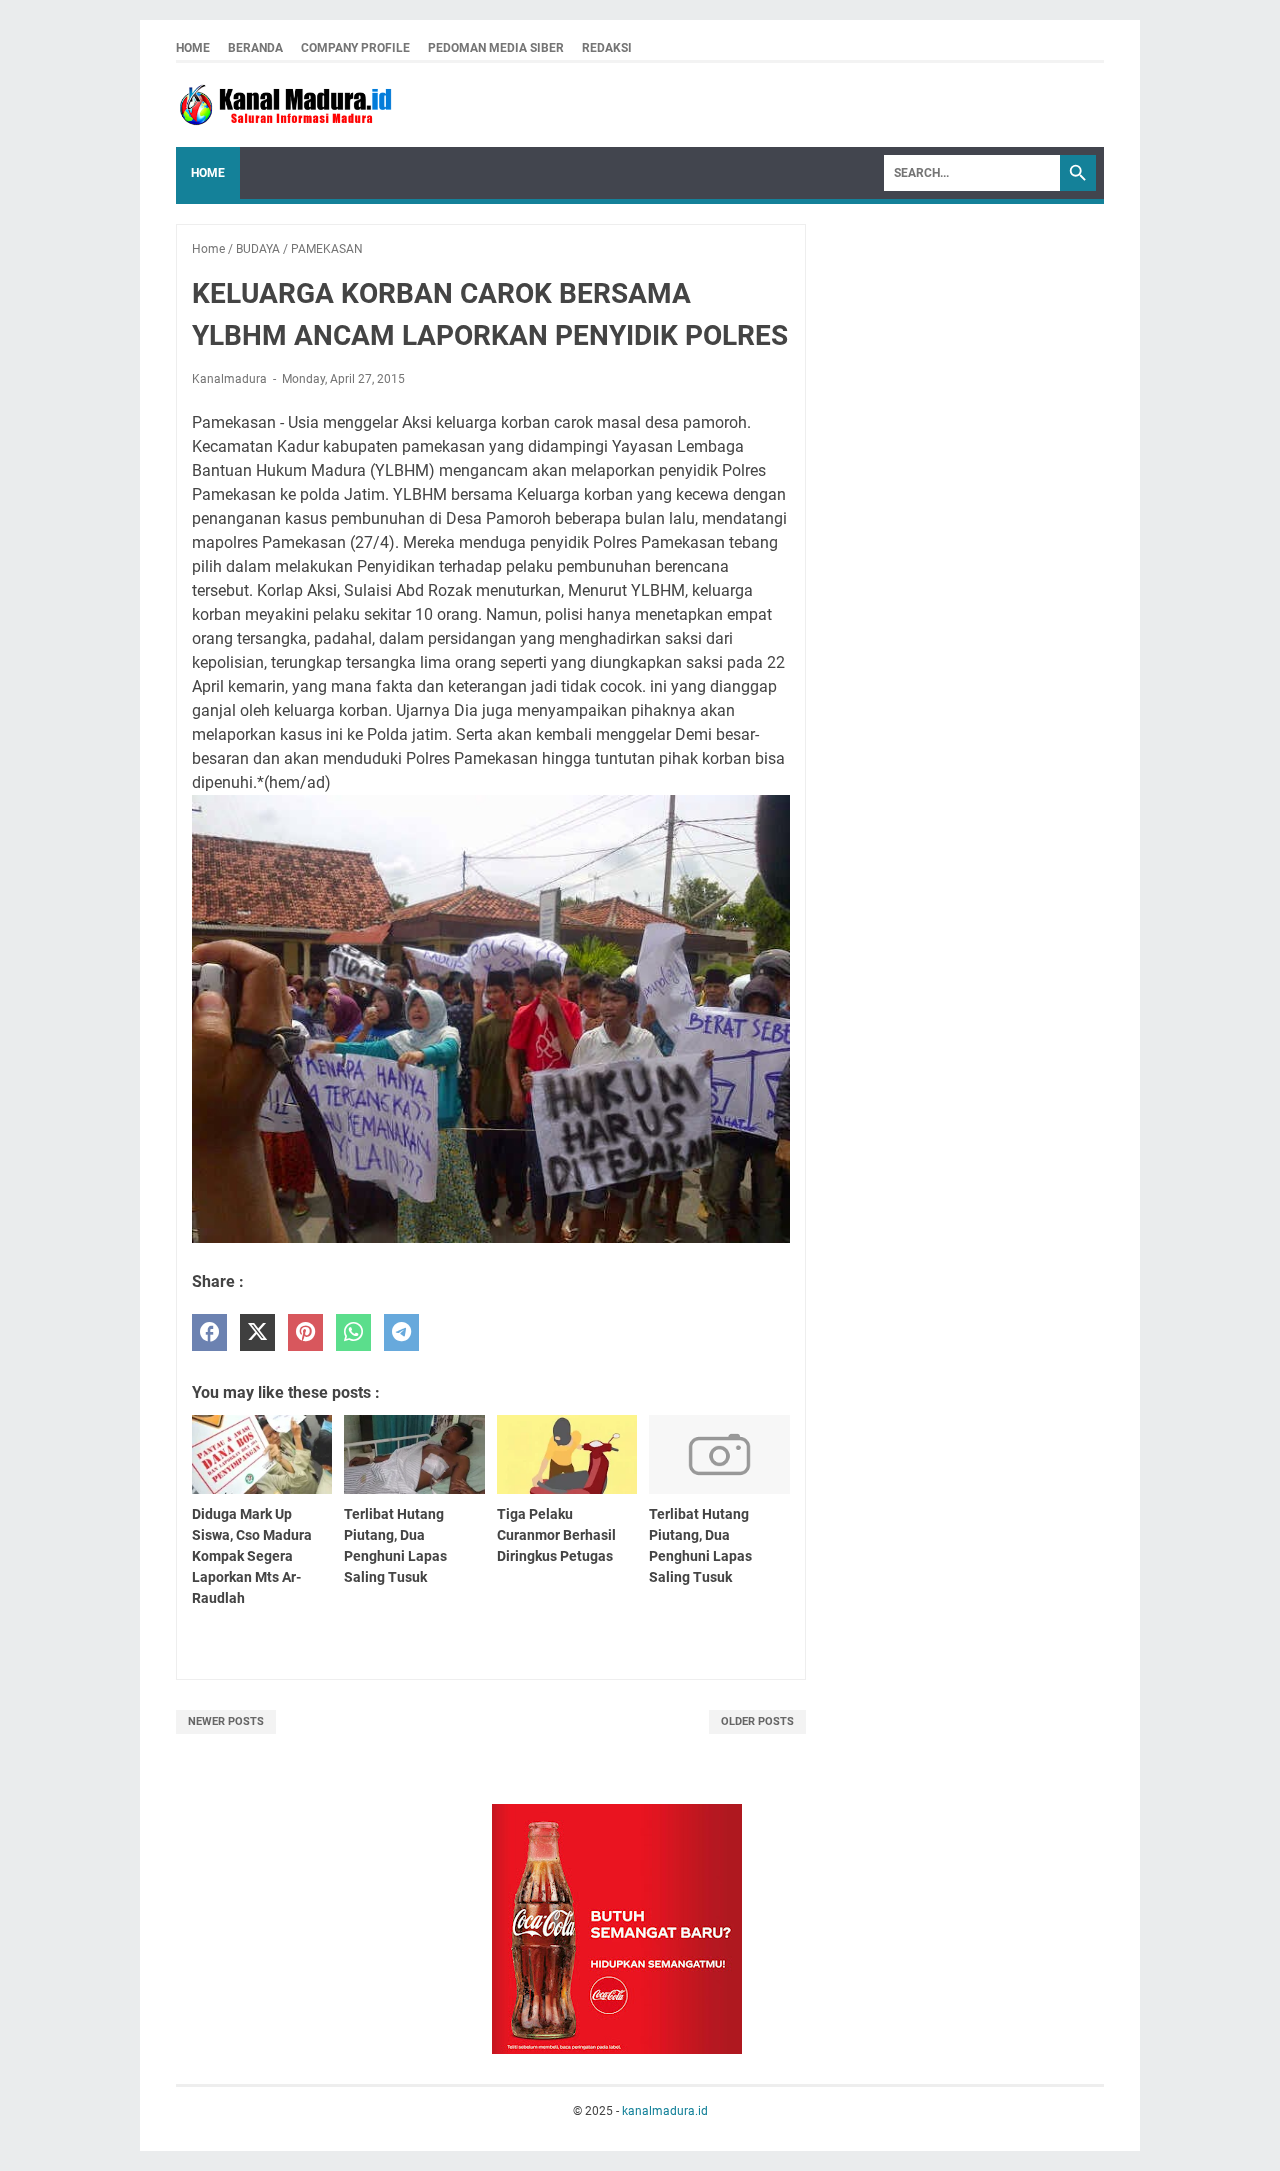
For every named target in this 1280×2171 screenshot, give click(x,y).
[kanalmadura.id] (289, 105)
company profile (355, 48)
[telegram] (401, 1332)
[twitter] (257, 1332)
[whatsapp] (353, 1332)
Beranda (255, 48)
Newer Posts (226, 1721)
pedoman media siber (496, 48)
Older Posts (757, 1721)
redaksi (607, 48)
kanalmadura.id (665, 2111)
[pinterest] (305, 1332)
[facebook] (209, 1332)
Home (193, 48)
